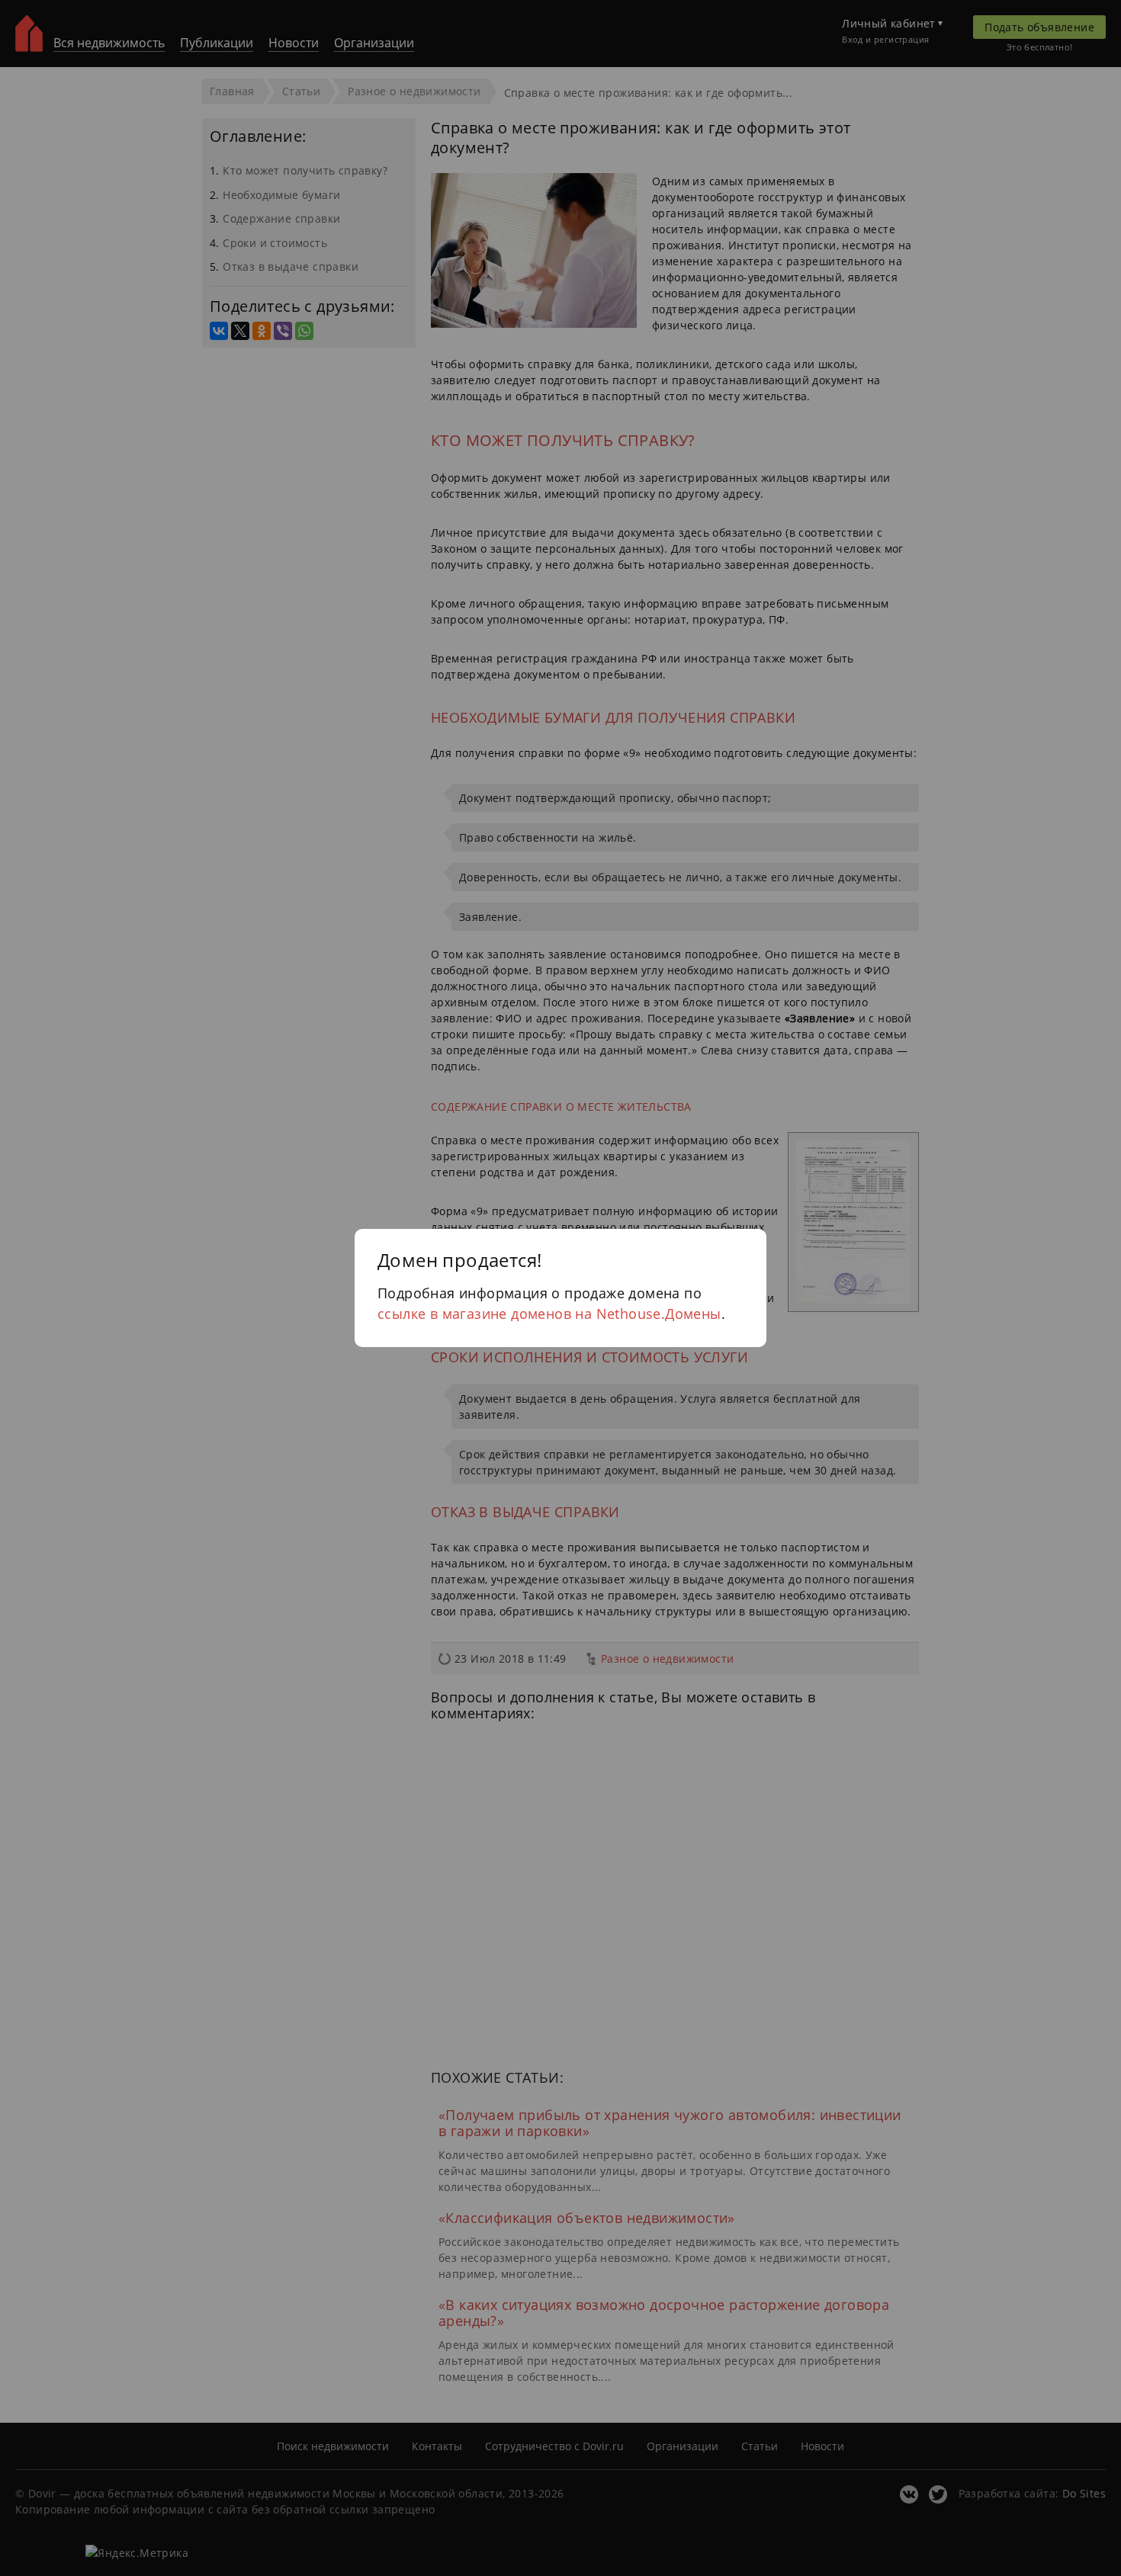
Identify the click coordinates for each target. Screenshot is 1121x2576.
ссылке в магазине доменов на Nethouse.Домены (549, 1314)
